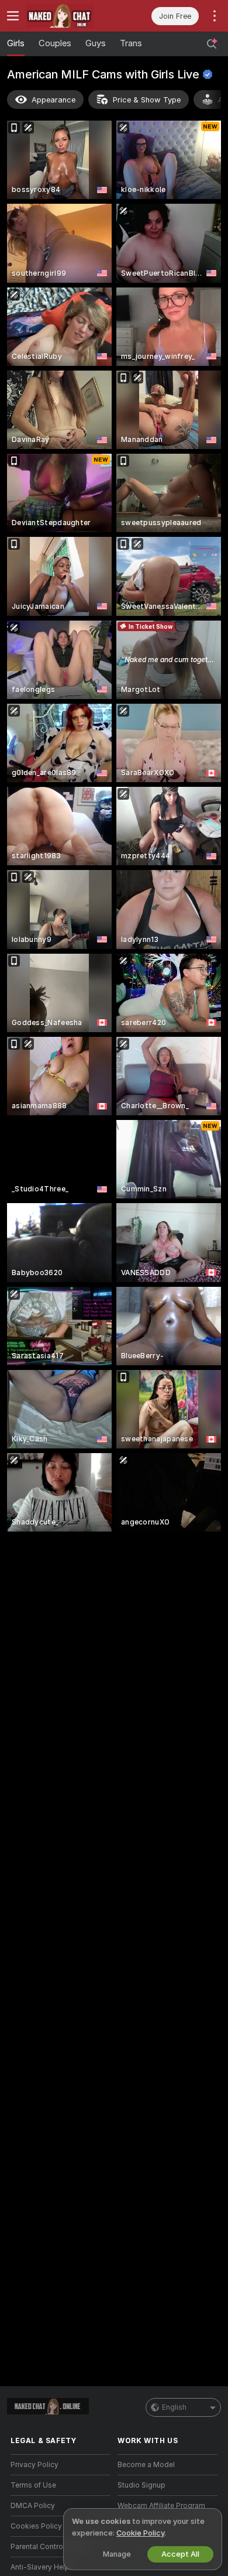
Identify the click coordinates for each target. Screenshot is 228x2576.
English (174, 2407)
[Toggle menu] (13, 16)
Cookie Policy (140, 2533)
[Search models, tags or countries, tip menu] (212, 44)
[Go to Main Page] (70, 16)
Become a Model (146, 2465)
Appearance (53, 100)
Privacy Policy (34, 2465)
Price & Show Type (147, 100)
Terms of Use (33, 2485)
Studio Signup (141, 2485)
